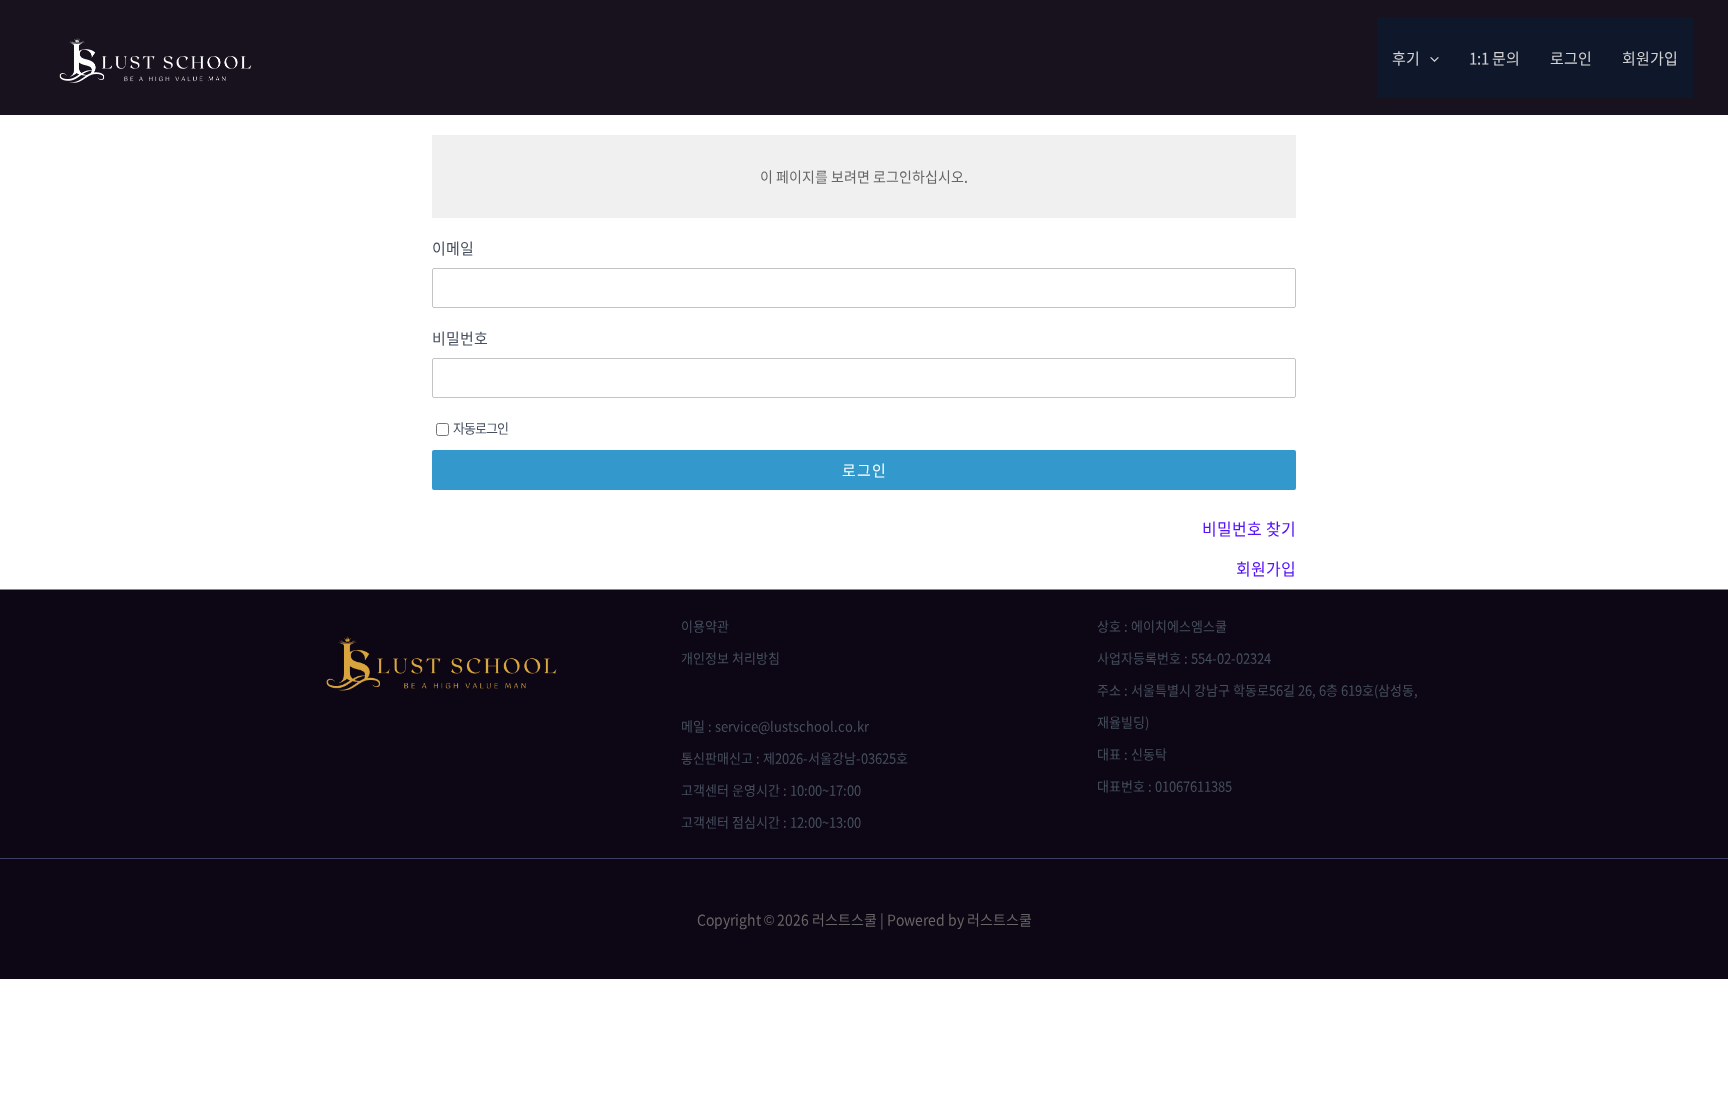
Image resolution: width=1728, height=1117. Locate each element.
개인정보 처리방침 (730, 657)
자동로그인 (480, 427)
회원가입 (1650, 58)
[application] (1429, 58)
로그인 (1571, 58)
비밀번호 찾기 (1249, 528)
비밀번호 (460, 338)
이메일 (453, 248)
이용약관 (705, 625)
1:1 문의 (1494, 58)
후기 (1406, 58)
